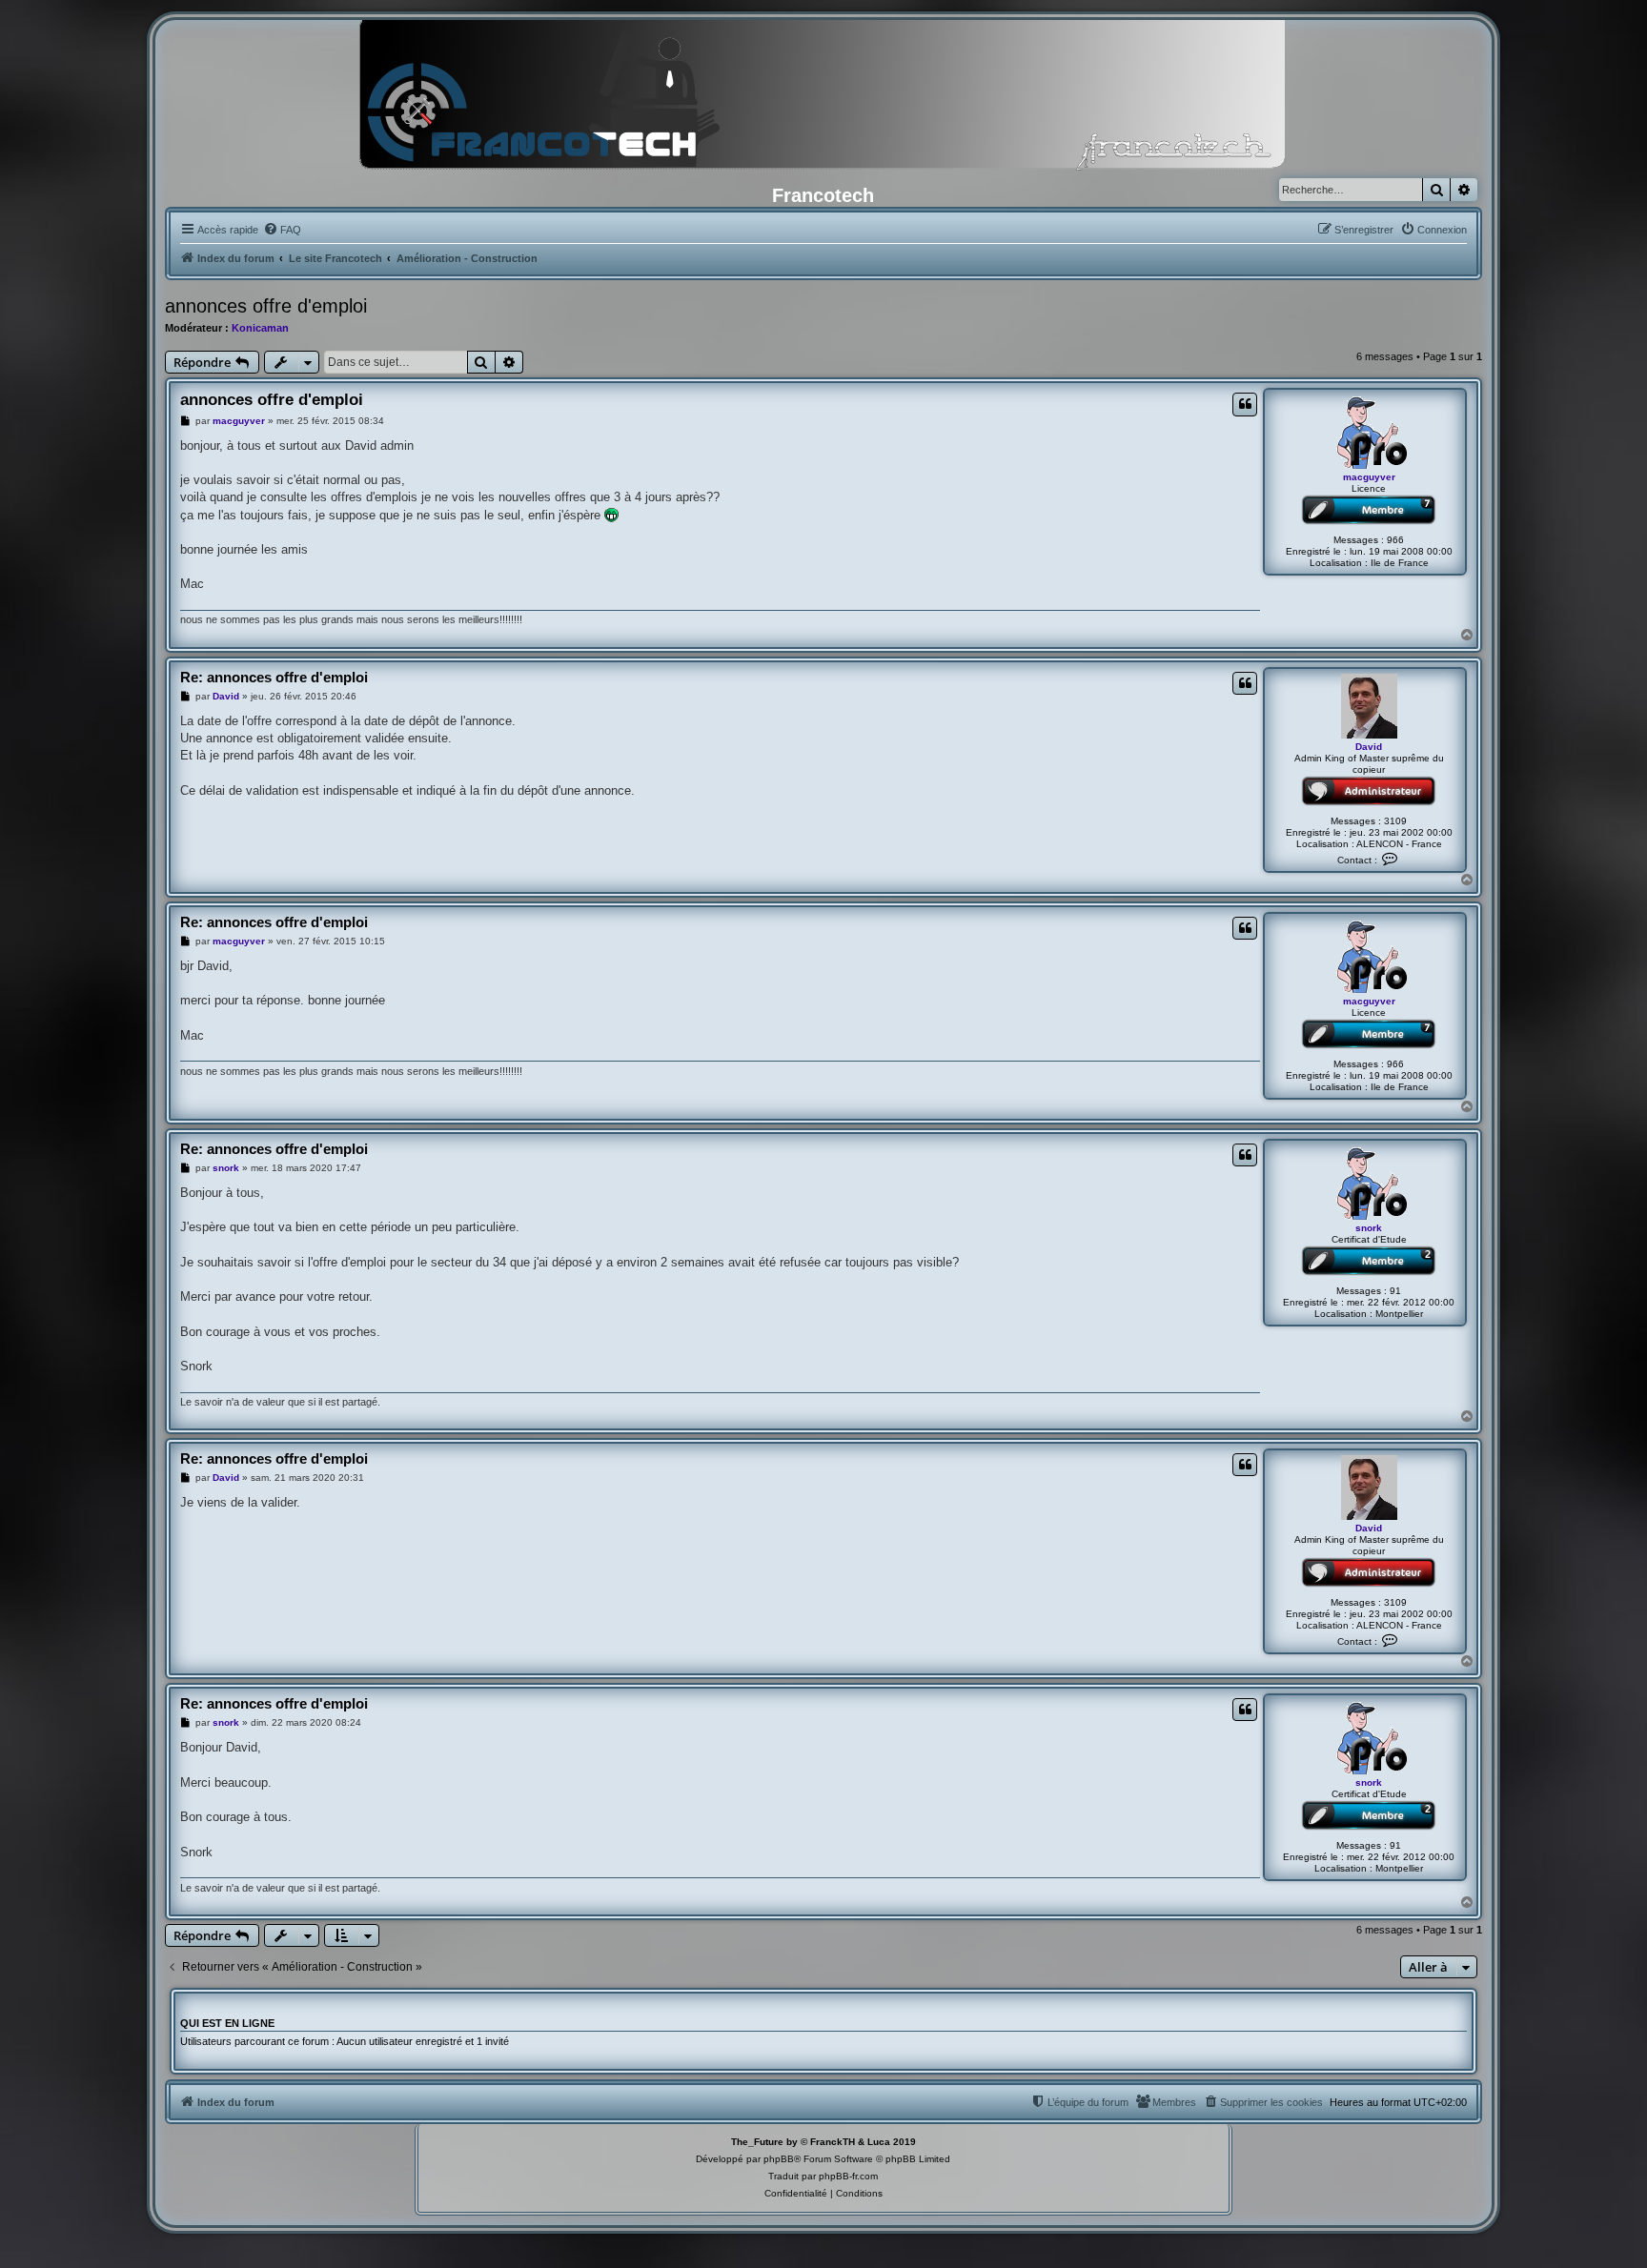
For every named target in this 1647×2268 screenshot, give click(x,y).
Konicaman (260, 328)
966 (1395, 540)
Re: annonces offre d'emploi (274, 677)
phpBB (779, 2159)
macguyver (1369, 477)
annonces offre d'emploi (266, 306)
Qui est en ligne (227, 2023)
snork (1369, 1228)
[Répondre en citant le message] (1245, 404)
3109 (1395, 821)
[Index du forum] (823, 100)
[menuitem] (282, 230)
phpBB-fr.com (848, 2176)
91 (1395, 1291)
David (1369, 747)
